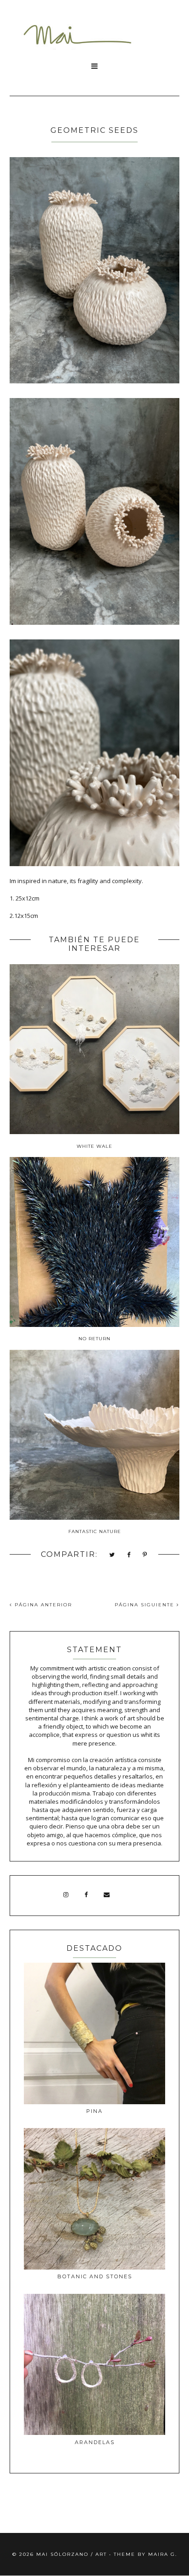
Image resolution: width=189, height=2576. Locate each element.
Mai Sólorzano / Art (72, 2554)
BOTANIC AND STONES (95, 2276)
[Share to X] (112, 1555)
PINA (94, 2111)
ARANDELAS (95, 2442)
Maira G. (163, 2554)
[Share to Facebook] (129, 1555)
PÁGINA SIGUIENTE (146, 1605)
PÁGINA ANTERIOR (42, 1605)
